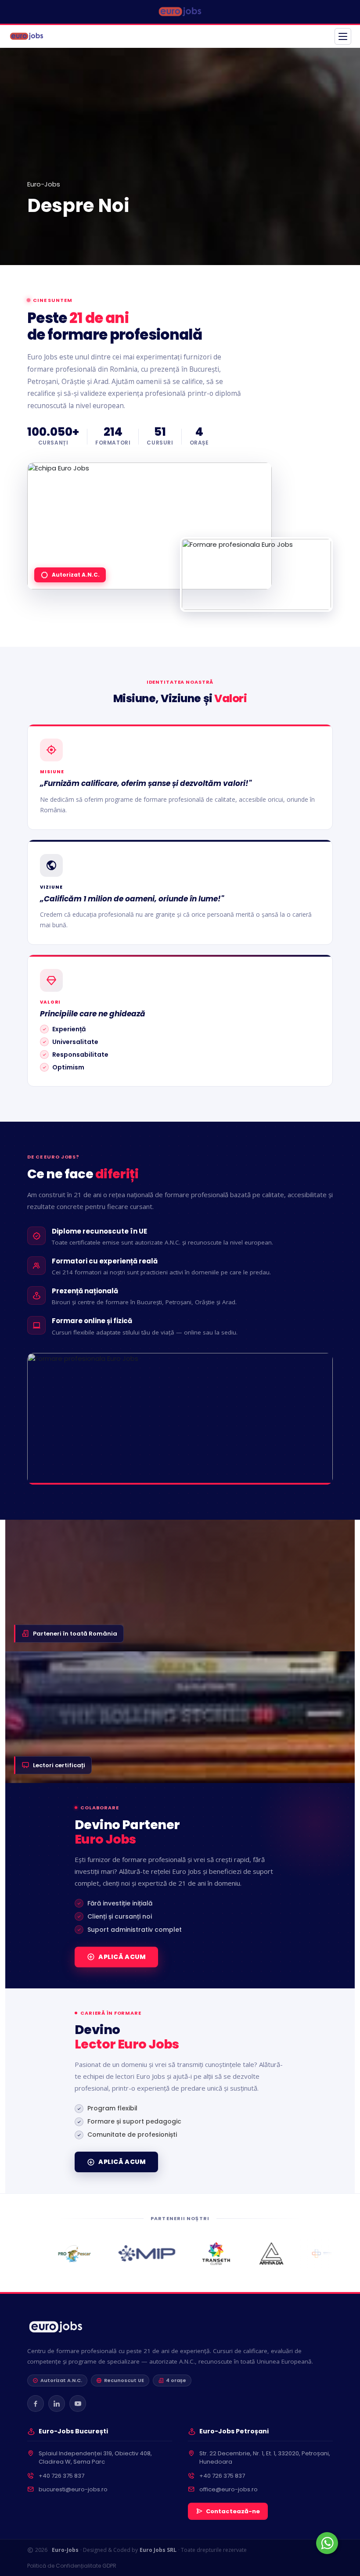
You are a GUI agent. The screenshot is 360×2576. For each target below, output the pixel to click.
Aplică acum (122, 1957)
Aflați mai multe (112, 2527)
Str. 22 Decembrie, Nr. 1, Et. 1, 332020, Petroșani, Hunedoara (265, 2458)
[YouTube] (78, 2404)
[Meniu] (343, 36)
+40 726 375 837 (61, 2476)
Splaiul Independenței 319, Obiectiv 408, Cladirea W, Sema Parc (95, 2458)
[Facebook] (36, 2404)
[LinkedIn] (57, 2404)
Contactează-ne (233, 2511)
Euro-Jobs (44, 184)
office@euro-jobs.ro (229, 2489)
